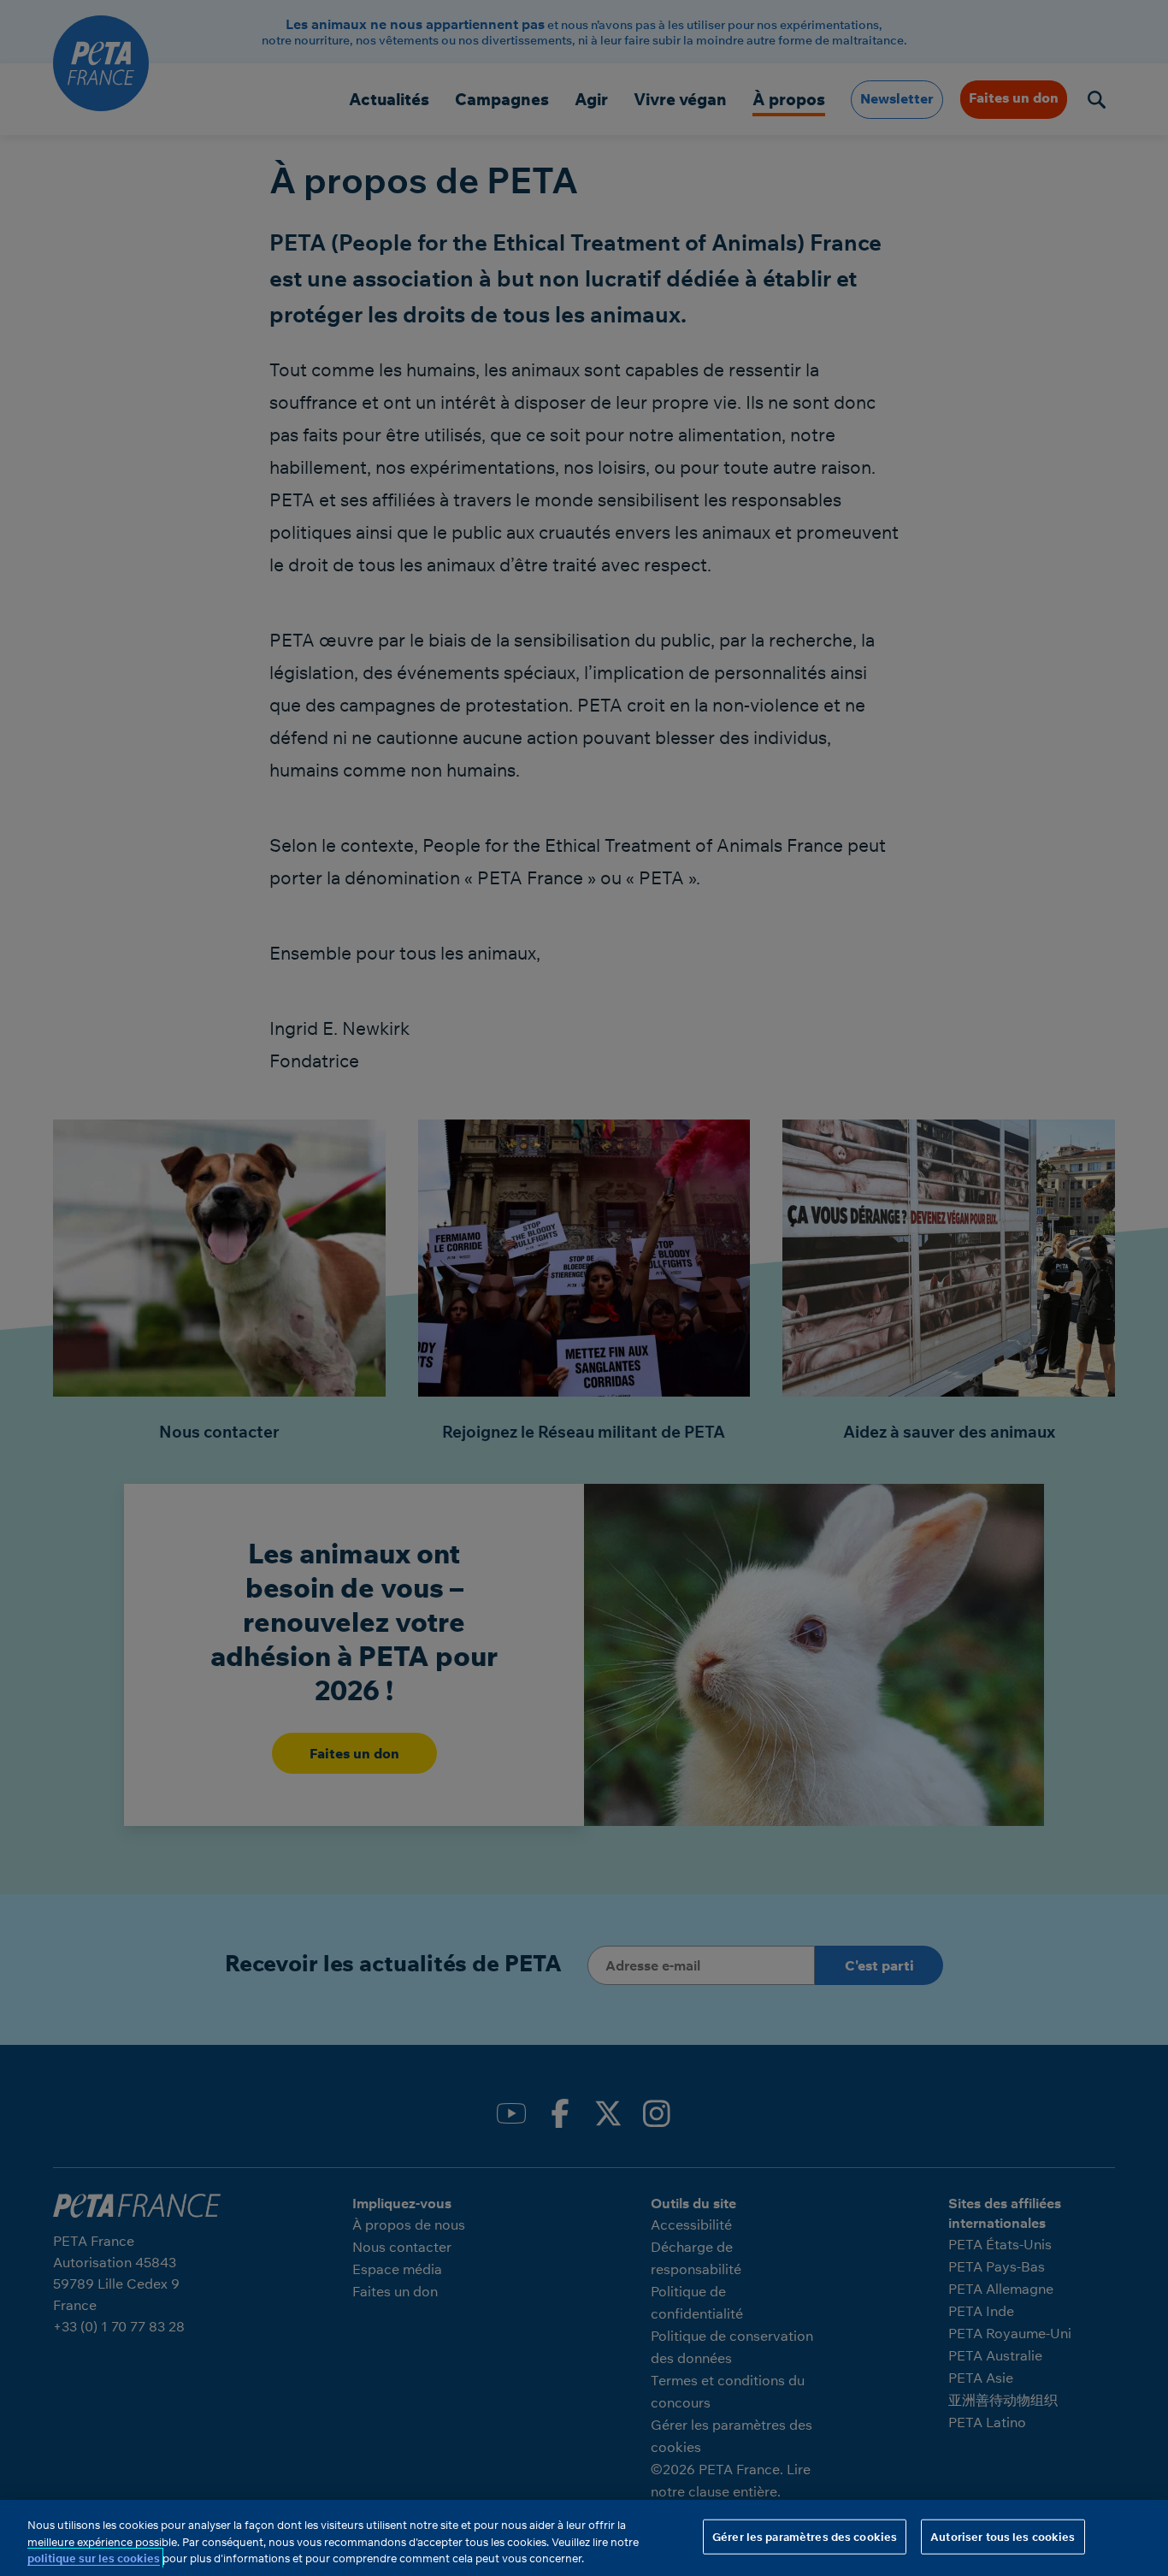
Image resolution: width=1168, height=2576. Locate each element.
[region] (584, 2538)
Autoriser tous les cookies (1003, 2536)
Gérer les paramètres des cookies (805, 2536)
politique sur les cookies (94, 2558)
